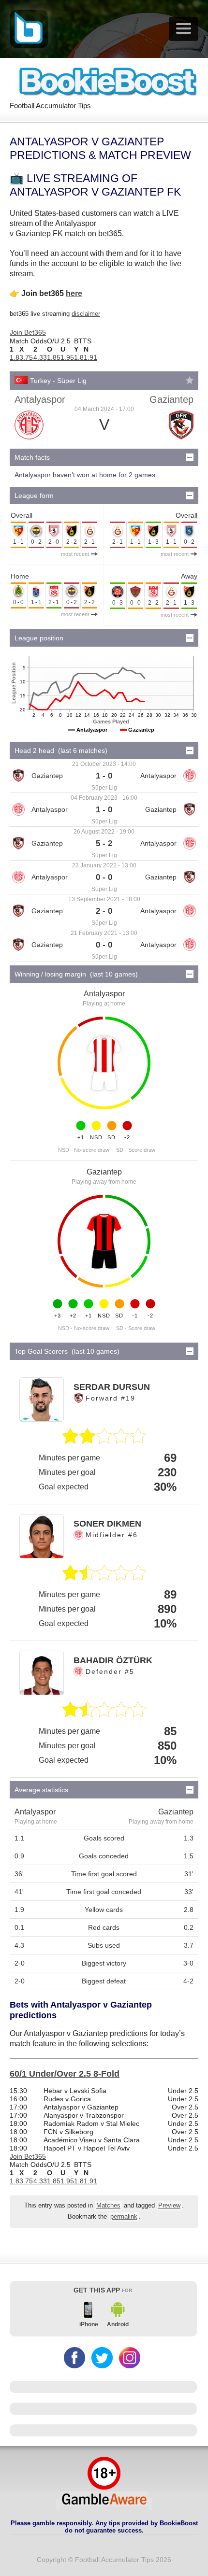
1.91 (90, 357)
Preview (169, 2206)
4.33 (40, 357)
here (74, 293)
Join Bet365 (28, 332)
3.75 (26, 357)
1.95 (67, 357)
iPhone (89, 2324)
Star (190, 380)
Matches (108, 2206)
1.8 (15, 357)
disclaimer (86, 314)
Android (118, 2324)
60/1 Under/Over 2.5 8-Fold (65, 2074)
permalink (124, 2217)
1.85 (54, 357)
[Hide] (190, 457)
